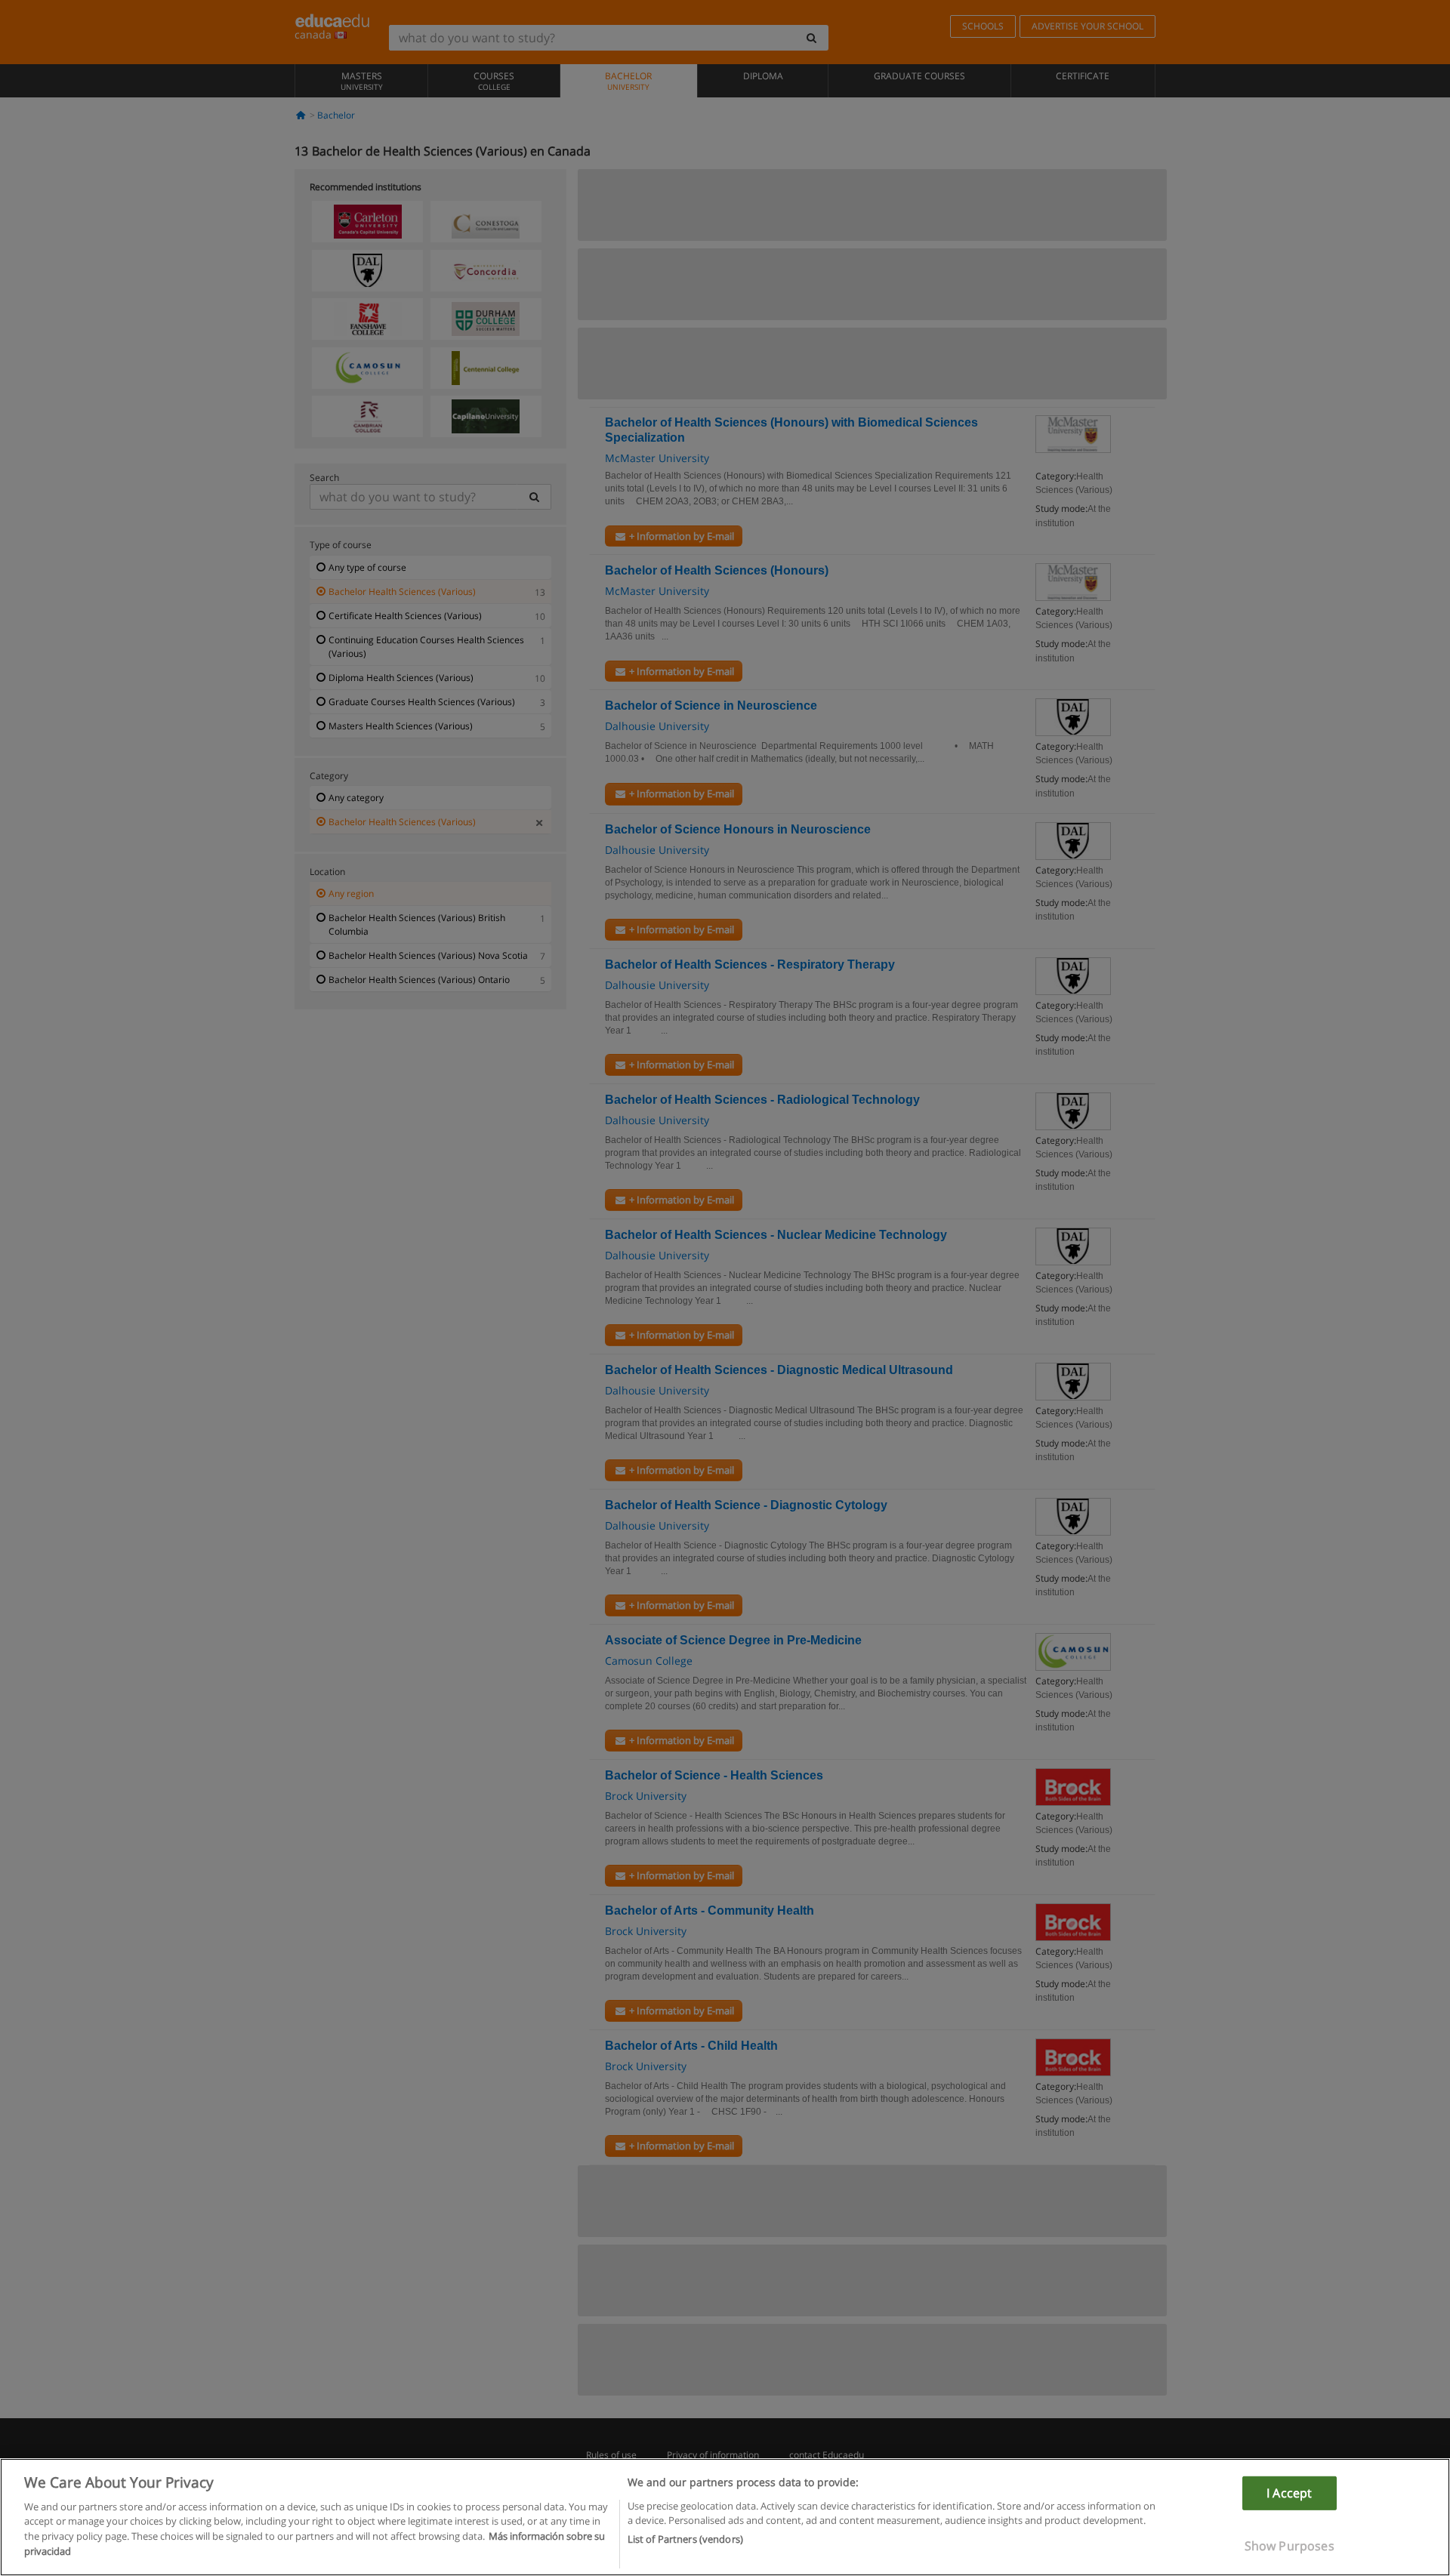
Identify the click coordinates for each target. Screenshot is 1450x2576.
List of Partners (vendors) (685, 2539)
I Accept (1289, 2493)
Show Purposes (1290, 2546)
